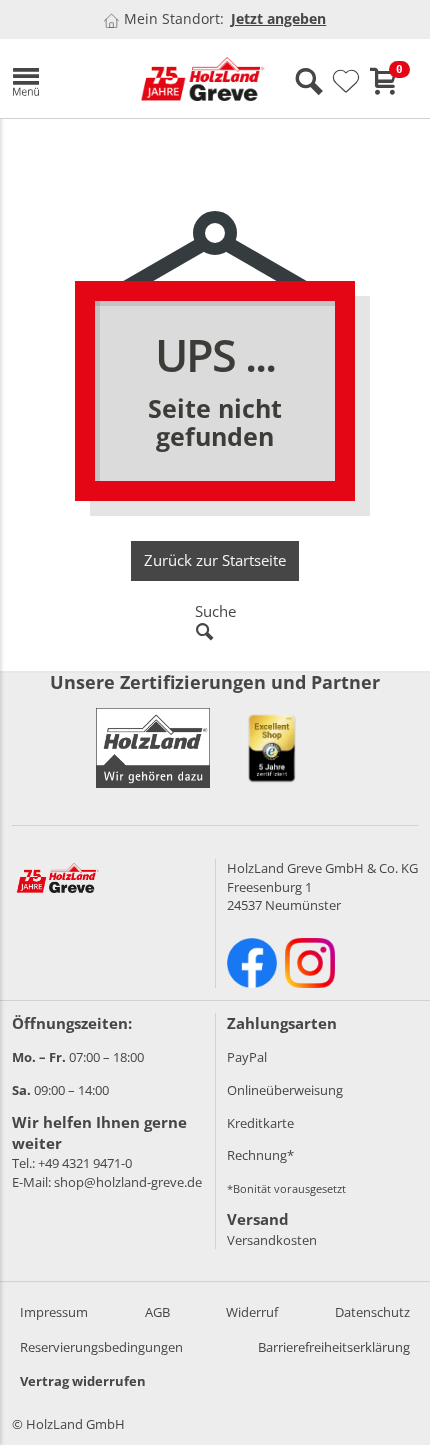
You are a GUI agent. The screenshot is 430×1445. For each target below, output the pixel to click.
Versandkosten (272, 1240)
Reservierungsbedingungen (101, 1347)
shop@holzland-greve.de (128, 1182)
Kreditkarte (260, 1123)
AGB (157, 1312)
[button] (61, 78)
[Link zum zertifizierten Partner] (272, 748)
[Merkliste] (346, 82)
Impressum (54, 1312)
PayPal (247, 1057)
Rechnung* (260, 1155)
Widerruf (252, 1312)
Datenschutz (372, 1312)
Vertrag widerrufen (83, 1381)
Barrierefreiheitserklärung (334, 1347)
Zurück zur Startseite (215, 560)
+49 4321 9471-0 (85, 1163)
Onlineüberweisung (285, 1090)
